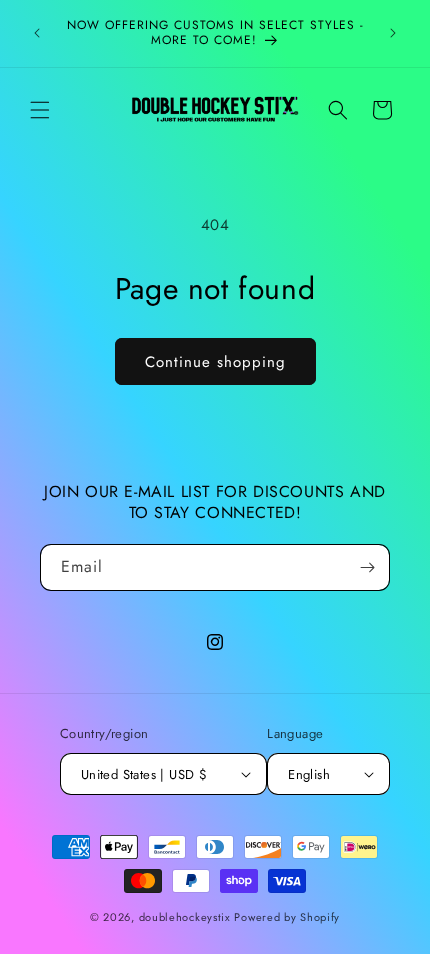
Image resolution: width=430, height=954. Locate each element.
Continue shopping (215, 362)
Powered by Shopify (287, 917)
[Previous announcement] (37, 33)
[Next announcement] (393, 33)
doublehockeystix (185, 917)
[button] (40, 110)
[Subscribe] (367, 567)
